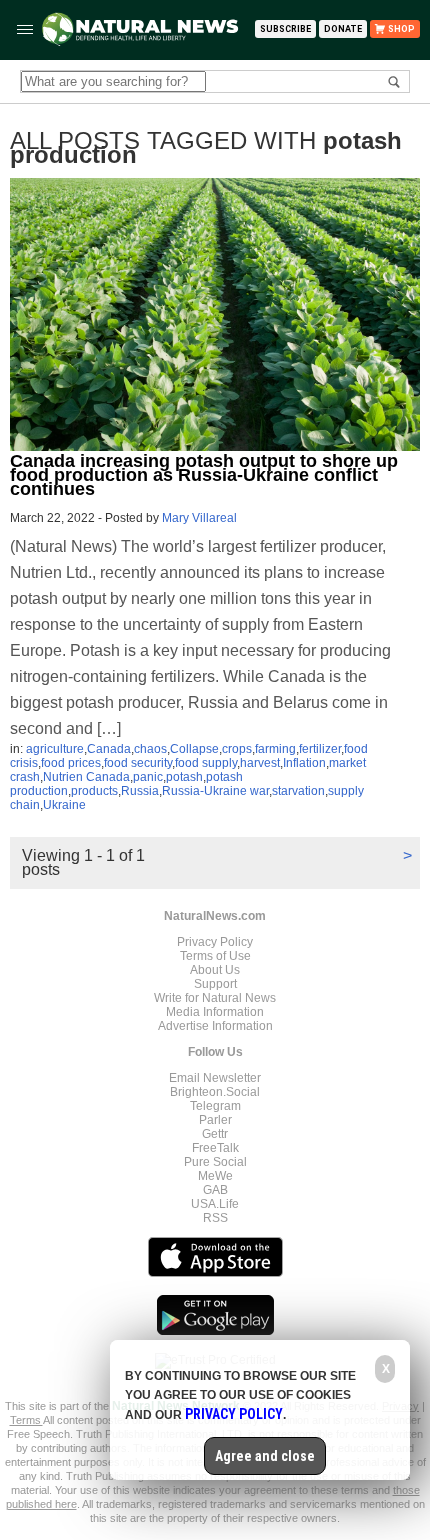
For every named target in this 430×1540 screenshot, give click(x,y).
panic (148, 777)
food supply (206, 763)
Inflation (304, 763)
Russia (140, 791)
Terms (26, 1420)
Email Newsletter (215, 1078)
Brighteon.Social (215, 1092)
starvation (298, 791)
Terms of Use (215, 956)
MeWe (215, 1176)
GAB (215, 1190)
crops (237, 749)
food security (138, 763)
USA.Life (215, 1204)
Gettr (215, 1134)
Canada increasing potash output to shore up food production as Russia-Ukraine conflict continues (204, 475)
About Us (215, 970)
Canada (109, 749)
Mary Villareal (199, 518)
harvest (260, 763)
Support (215, 984)
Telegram (215, 1106)
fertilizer (320, 749)
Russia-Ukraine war (215, 791)
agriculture (55, 749)
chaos (150, 749)
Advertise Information (215, 1026)
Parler (215, 1120)
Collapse (194, 749)
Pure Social (215, 1162)
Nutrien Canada (86, 777)
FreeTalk (215, 1148)
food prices (71, 763)
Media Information (215, 1012)
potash (184, 777)
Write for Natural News (215, 998)
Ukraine (64, 805)
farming (275, 749)
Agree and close (265, 1456)
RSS (215, 1218)
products (94, 791)
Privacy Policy (215, 942)
